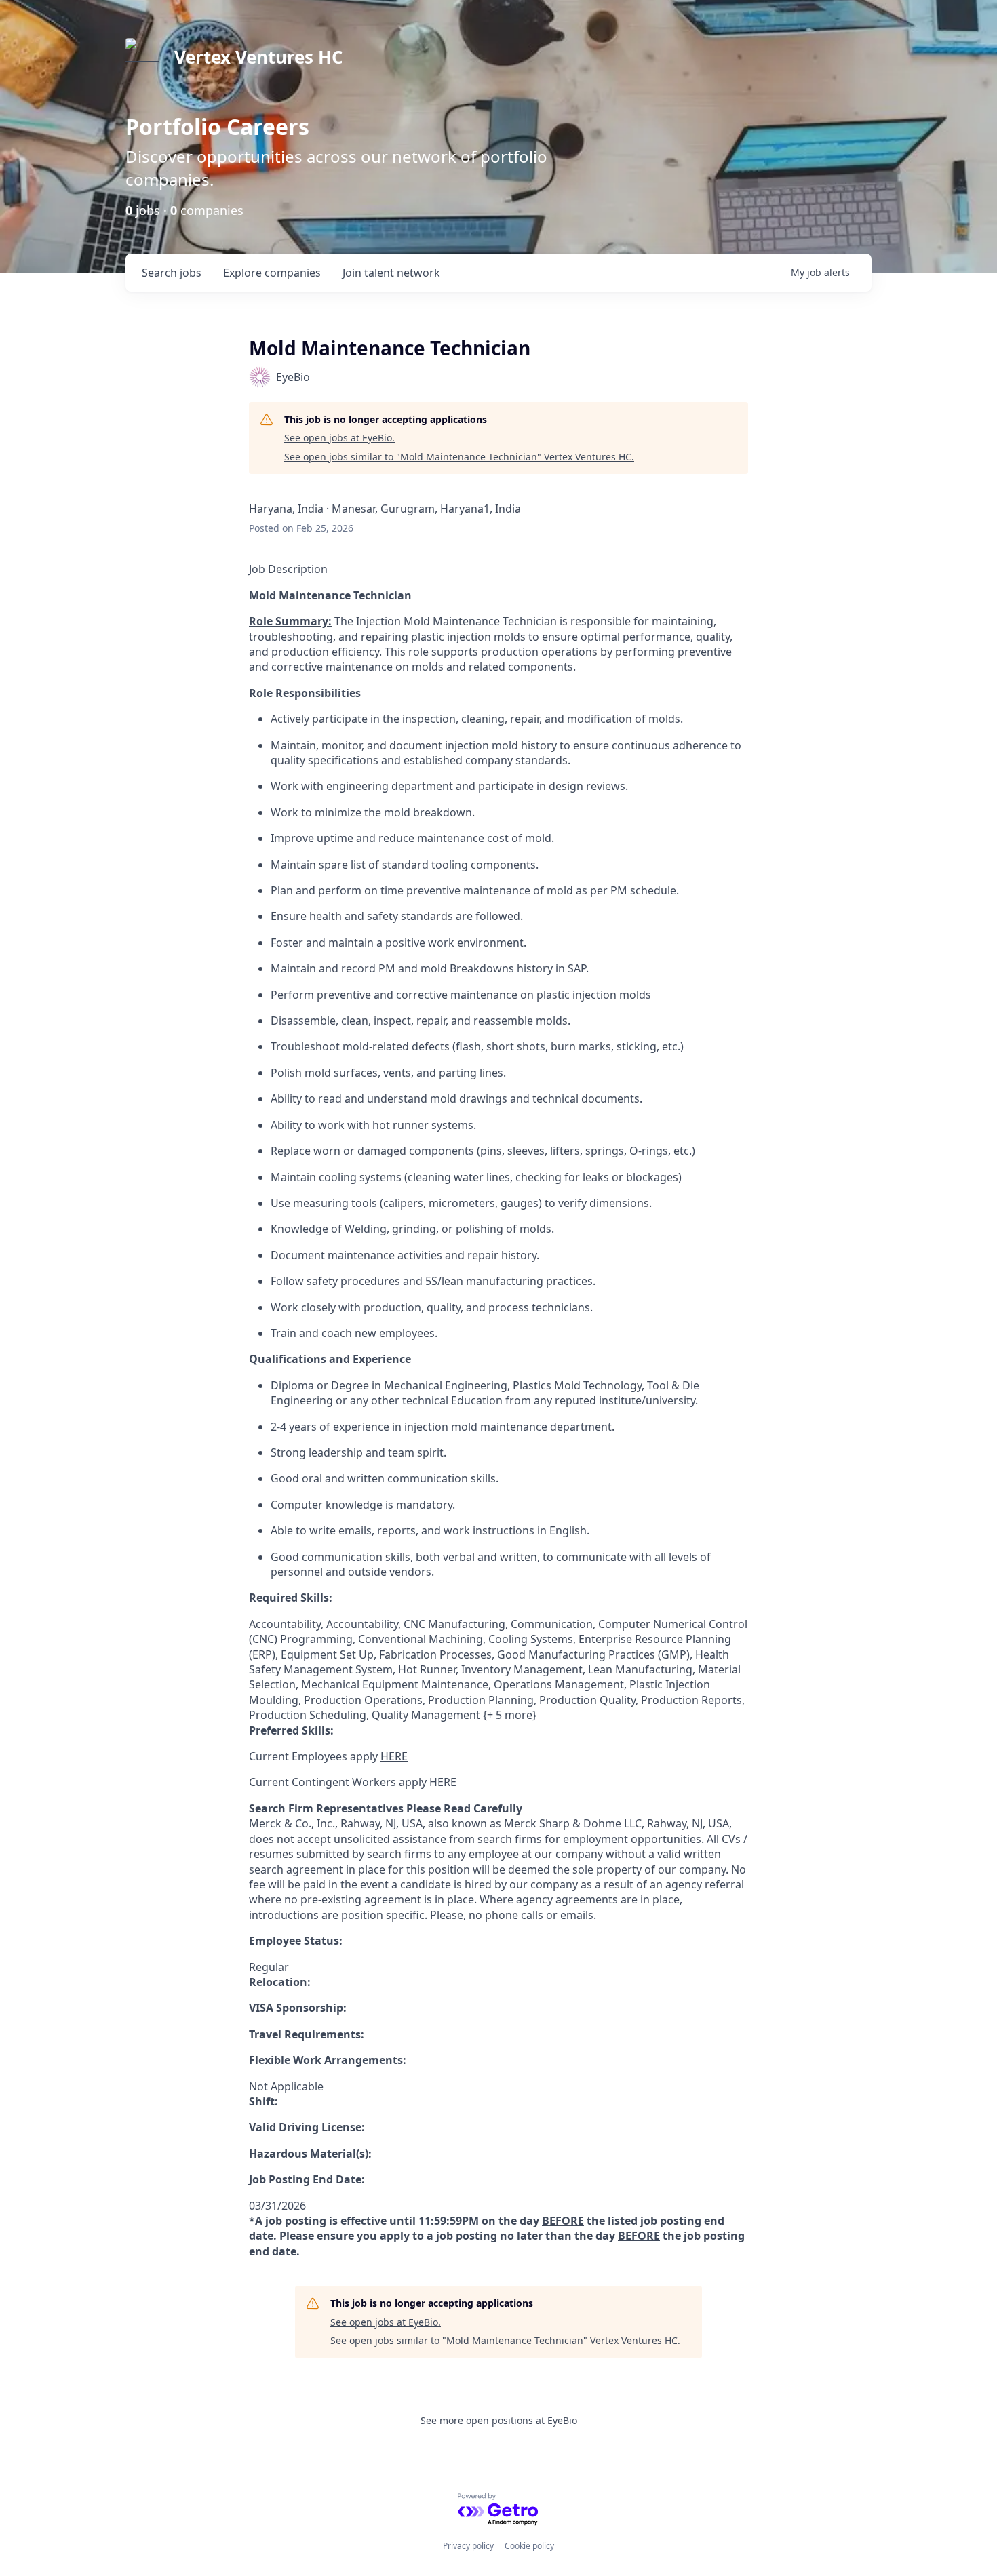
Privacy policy (468, 2546)
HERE (394, 1756)
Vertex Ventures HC (259, 57)
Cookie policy (529, 2546)
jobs (172, 273)
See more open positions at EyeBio (499, 2420)
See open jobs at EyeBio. (339, 438)
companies (272, 273)
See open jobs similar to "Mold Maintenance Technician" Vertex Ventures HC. (459, 457)
